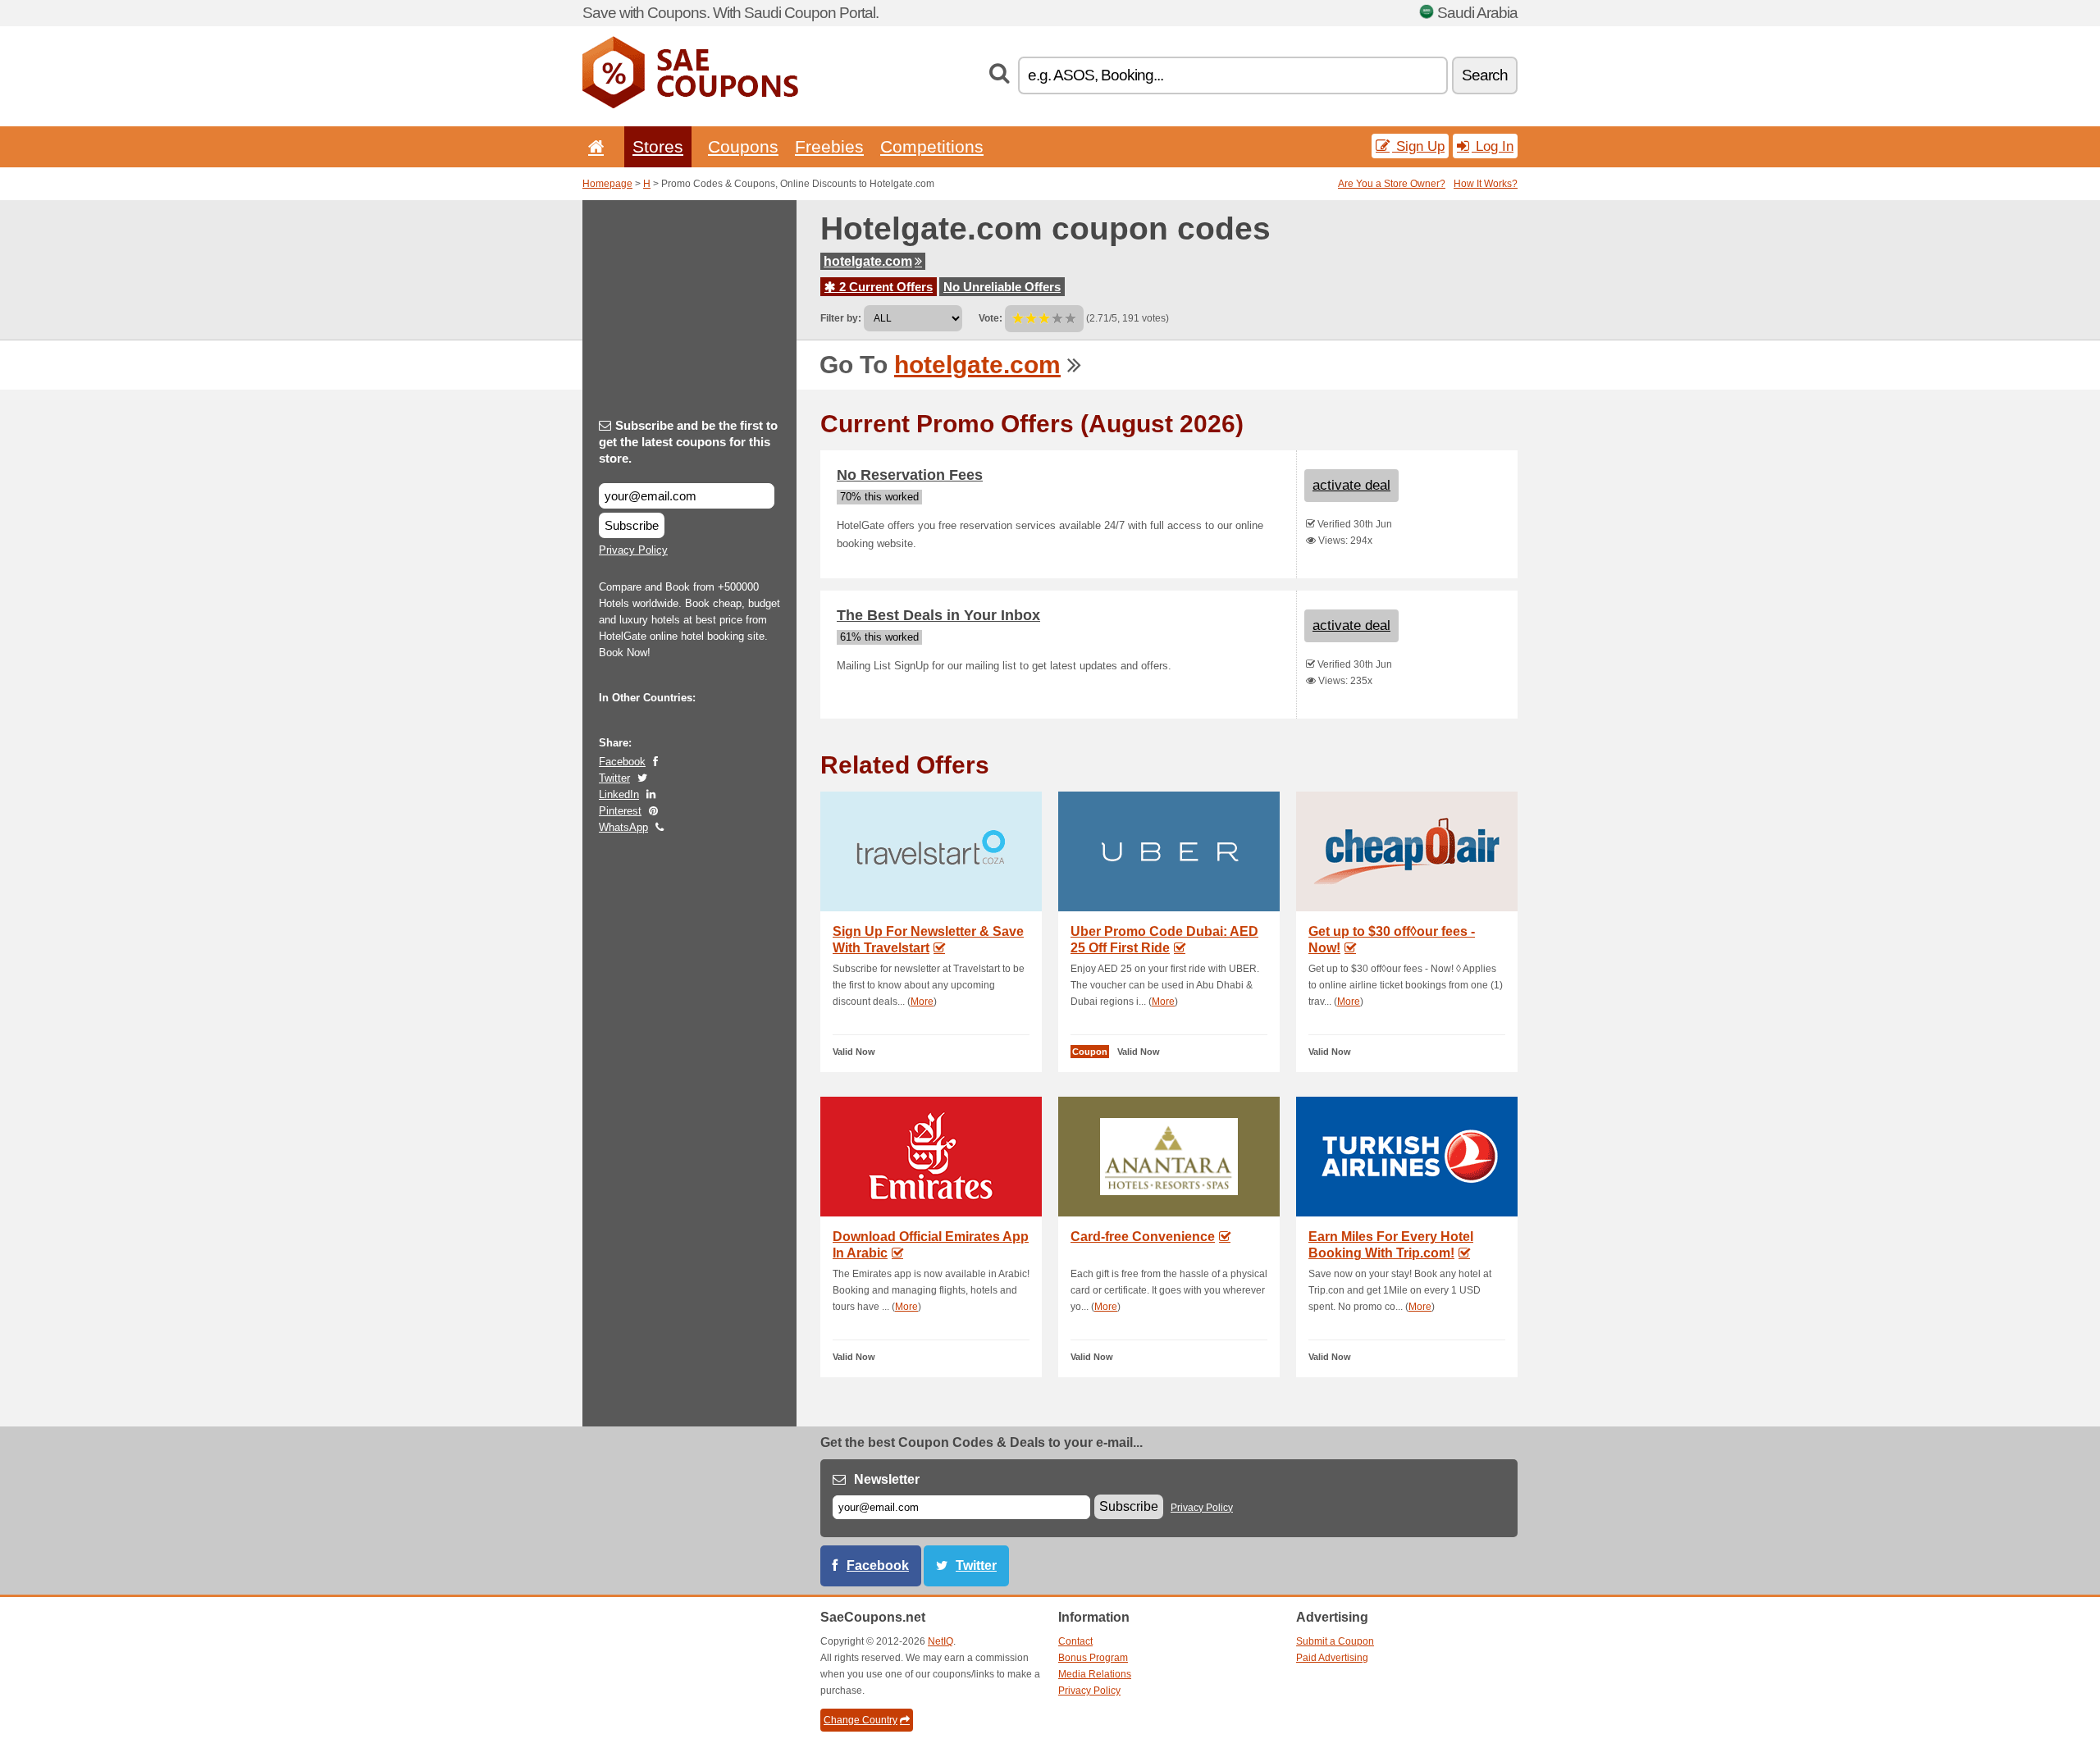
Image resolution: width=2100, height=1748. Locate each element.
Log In (1493, 146)
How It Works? (1486, 184)
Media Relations (1095, 1674)
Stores (658, 146)
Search (1485, 75)
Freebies (829, 146)
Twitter (614, 778)
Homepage (607, 184)
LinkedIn (619, 794)
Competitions (932, 146)
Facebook (622, 762)
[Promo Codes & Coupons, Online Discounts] (690, 105)
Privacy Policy (633, 550)
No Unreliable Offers (1002, 287)
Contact (1075, 1641)
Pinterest (620, 811)
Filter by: (841, 318)
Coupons (743, 146)
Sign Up (1418, 146)
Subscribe (632, 525)
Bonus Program (1093, 1658)
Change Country (861, 1720)
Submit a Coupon (1335, 1641)
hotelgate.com (868, 261)
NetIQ (940, 1641)
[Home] (593, 146)
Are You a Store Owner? (1392, 184)
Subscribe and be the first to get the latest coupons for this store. (688, 442)
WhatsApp (623, 827)
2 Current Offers (884, 287)
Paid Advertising (1332, 1658)
